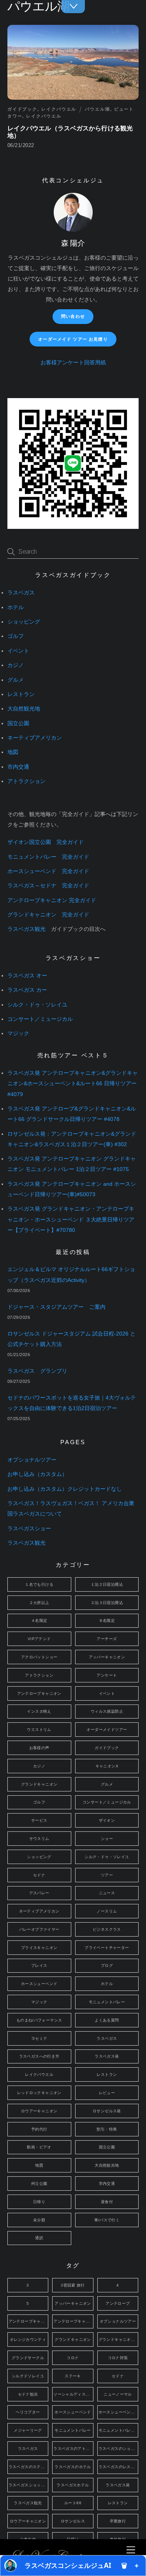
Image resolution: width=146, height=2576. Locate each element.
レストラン (21, 694)
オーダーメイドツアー (107, 1730)
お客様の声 (39, 1748)
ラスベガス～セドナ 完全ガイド (48, 886)
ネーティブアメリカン (35, 738)
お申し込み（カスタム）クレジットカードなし (65, 1489)
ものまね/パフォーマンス (39, 2020)
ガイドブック (22, 109)
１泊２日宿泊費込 (107, 1584)
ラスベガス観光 (26, 929)
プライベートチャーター (107, 1948)
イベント (18, 651)
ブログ (107, 1965)
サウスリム (39, 1839)
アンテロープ (118, 2303)
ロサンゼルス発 (107, 2111)
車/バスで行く (107, 2220)
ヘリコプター (28, 2412)
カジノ (16, 665)
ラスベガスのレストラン (118, 2467)
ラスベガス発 (107, 2056)
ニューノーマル (118, 2394)
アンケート (107, 1675)
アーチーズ (107, 1639)
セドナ (39, 1875)
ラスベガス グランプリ (37, 1371)
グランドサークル (28, 2358)
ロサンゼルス (73, 2521)
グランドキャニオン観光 (118, 2340)
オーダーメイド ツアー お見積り (73, 339)
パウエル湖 (98, 109)
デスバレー (39, 1893)
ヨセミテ (39, 2038)
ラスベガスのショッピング (118, 2449)
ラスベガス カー (27, 990)
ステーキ (73, 2376)
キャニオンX (107, 1766)
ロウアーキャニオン (39, 2111)
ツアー (107, 1875)
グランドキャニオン (39, 1784)
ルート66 (73, 2503)
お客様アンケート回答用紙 (73, 363)
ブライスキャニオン (39, 1948)
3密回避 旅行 (73, 2285)
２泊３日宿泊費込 (107, 1603)
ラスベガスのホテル (73, 2467)
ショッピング (24, 622)
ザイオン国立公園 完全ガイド (46, 842)
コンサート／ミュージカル (40, 1019)
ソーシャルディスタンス (73, 2394)
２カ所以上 (39, 1603)
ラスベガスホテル (73, 2485)
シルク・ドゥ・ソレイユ (37, 1005)
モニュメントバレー (107, 2002)
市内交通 (18, 767)
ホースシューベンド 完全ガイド (48, 871)
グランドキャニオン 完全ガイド (48, 915)
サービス (39, 1820)
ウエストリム (39, 1730)
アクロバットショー (39, 1657)
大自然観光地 (24, 709)
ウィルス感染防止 (107, 1711)
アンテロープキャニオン (39, 1693)
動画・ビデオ (39, 2147)
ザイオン (107, 1820)
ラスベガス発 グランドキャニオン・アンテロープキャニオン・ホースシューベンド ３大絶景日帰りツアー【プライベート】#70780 (71, 1219)
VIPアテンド (39, 1639)
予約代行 (39, 2129)
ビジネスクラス (107, 1929)
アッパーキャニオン (107, 1657)
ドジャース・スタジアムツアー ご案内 (56, 1307)
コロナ (73, 2358)
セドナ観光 (28, 2394)
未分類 (39, 2220)
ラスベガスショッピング (28, 2485)
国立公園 (18, 723)
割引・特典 (107, 2129)
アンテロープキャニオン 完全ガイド (52, 900)
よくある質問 (107, 2020)
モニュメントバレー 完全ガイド (48, 857)
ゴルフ (16, 636)
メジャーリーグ (28, 2430)
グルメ (16, 680)
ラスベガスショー (29, 1529)
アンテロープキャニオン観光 (73, 2321)
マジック (18, 1033)
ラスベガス (21, 593)
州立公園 (39, 2184)
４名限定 (39, 1621)
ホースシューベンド (39, 1984)
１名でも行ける (39, 1584)
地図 (13, 752)
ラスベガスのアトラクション (73, 2449)
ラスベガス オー (27, 976)
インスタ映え (39, 1711)
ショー (107, 1839)
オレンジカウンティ (28, 2340)
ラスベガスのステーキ (28, 2467)
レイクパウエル (59, 109)
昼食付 (107, 2202)
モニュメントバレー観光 (118, 2430)
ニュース (107, 1893)
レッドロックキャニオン (39, 2093)
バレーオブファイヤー (39, 1929)
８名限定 (107, 1621)
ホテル (16, 607)
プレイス (39, 1965)
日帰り (39, 2202)
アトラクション (26, 781)
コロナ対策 (118, 2358)
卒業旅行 (118, 2521)
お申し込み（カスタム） (37, 1474)
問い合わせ (73, 316)
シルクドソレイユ (28, 2376)
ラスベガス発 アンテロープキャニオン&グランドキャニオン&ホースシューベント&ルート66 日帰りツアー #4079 (73, 1084)
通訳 (39, 2238)
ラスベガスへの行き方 (39, 2056)
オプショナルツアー (32, 1460)
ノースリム (107, 1911)
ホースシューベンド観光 (118, 2412)
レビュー (107, 2093)
